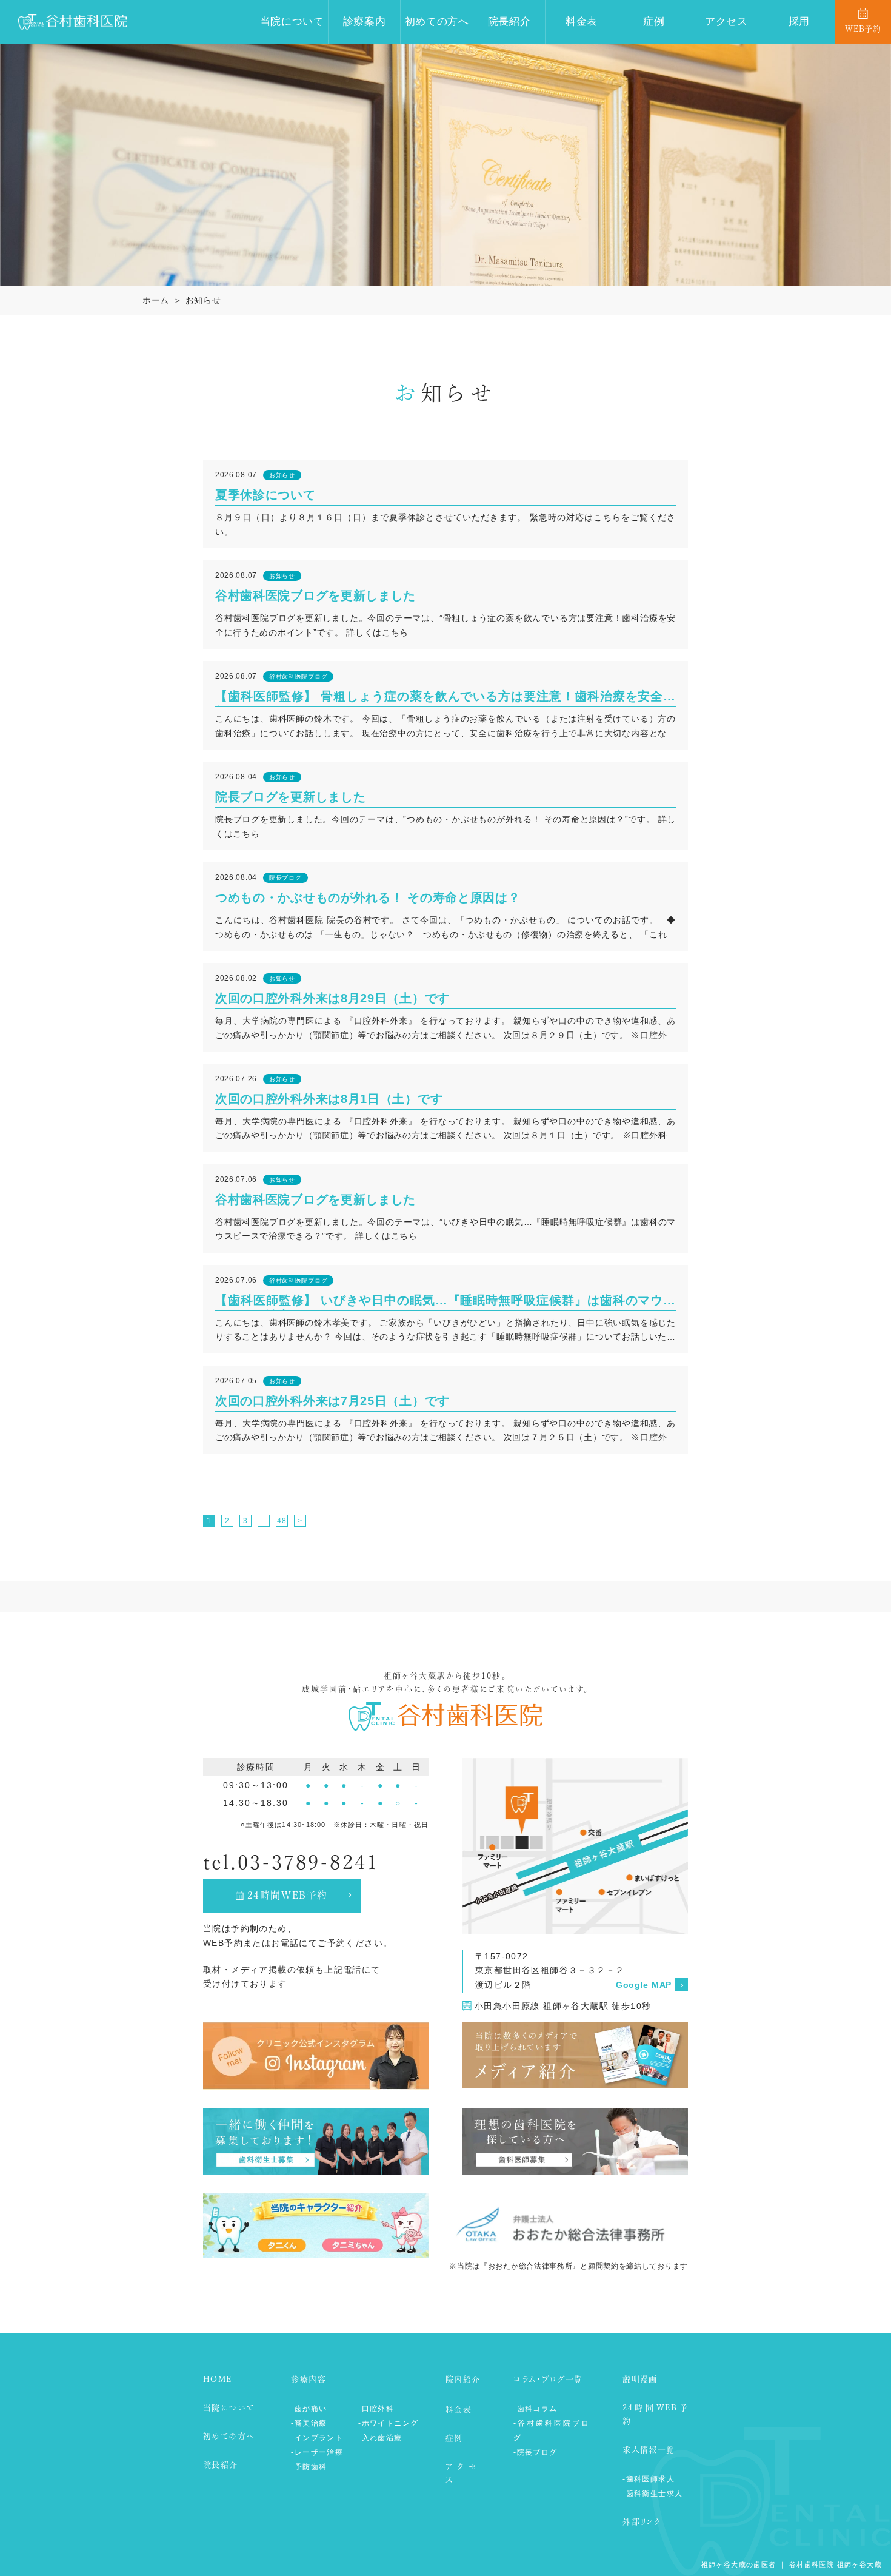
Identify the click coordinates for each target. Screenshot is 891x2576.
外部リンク (642, 2522)
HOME (218, 2379)
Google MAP (644, 1985)
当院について (292, 22)
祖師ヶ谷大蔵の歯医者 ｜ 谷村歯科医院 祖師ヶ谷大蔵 (792, 2564)
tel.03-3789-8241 (291, 1862)
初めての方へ (437, 22)
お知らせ (203, 300)
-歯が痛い (309, 2409)
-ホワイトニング (388, 2423)
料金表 (582, 22)
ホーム (156, 300)
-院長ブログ (535, 2452)
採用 (799, 22)
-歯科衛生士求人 (652, 2494)
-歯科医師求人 (649, 2479)
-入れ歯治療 (380, 2438)
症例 (654, 22)
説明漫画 (640, 2379)
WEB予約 (863, 29)
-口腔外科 (376, 2409)
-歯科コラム (535, 2409)
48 (282, 1521)
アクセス (726, 22)
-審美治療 (309, 2423)
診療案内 (365, 22)
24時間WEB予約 (288, 1895)
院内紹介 (463, 2379)
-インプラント (317, 2438)
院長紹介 (509, 22)
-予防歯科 (309, 2467)
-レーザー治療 (317, 2452)
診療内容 (309, 2379)
